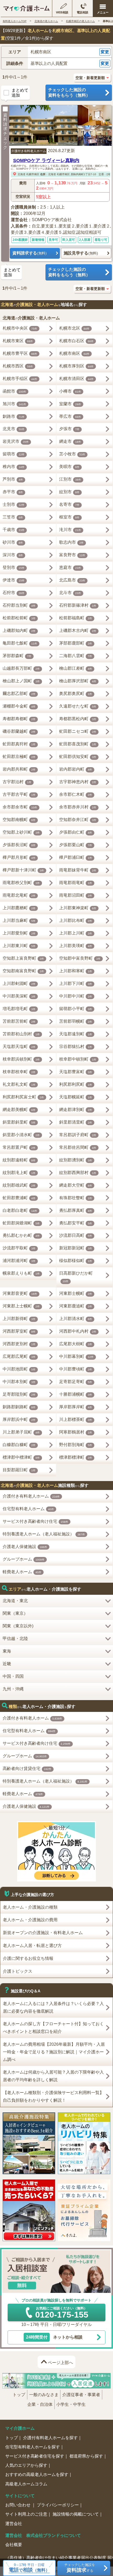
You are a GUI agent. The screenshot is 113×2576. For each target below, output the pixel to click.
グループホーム (24, 1559)
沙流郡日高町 (76, 1235)
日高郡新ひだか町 (76, 1277)
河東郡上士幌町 (21, 1306)
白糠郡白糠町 (19, 1445)
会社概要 (14, 2545)
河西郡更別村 (19, 1344)
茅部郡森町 (17, 656)
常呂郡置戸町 (19, 1147)
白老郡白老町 (20, 1210)
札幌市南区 (33, 174)
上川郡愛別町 (19, 933)
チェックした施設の (69, 92)
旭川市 (14, 404)
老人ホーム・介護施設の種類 (30, 1907)
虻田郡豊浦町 (19, 1198)
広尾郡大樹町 (76, 1344)
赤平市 (13, 492)
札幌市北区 (74, 328)
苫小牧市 (72, 454)
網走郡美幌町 (19, 1110)
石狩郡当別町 (19, 605)
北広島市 (72, 580)
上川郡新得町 (19, 1319)
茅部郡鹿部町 (76, 643)
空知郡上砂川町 (21, 832)
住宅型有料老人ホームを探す (33, 2447)
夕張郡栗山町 (76, 845)
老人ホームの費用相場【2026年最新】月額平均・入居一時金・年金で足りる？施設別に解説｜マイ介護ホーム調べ (54, 2052)
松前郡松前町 (19, 618)
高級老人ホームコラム (26, 2484)
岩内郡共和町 (19, 769)
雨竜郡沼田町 (76, 895)
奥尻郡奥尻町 (76, 694)
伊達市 (14, 580)
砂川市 (13, 542)
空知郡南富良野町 (23, 971)
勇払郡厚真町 (76, 1210)
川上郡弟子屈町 (21, 1432)
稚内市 (14, 467)
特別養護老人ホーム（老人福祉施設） (44, 1534)
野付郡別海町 (76, 1445)
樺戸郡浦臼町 (76, 857)
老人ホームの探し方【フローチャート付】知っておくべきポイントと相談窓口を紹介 (53, 2028)
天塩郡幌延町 (76, 1097)
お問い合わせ (18, 2505)
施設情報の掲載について (76, 2514)
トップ (19, 2395)
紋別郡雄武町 (19, 1185)
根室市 (69, 517)
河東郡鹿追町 (76, 1306)
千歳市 (14, 530)
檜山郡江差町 (76, 668)
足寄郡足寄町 (76, 1382)
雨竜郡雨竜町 (76, 883)
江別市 (70, 479)
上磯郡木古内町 (78, 630)
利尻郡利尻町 (76, 1084)
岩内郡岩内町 (76, 769)
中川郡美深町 (19, 996)
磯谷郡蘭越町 (19, 731)
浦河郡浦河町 (19, 1261)
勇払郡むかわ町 (21, 1235)
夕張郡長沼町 (19, 845)
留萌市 (14, 454)
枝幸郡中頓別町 (78, 1059)
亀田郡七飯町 (20, 643)
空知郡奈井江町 (78, 820)
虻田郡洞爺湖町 (21, 1223)
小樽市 (70, 391)
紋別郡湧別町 (76, 1160)
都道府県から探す (86, 2456)
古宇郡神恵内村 (78, 782)
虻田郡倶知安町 (78, 757)
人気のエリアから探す (26, 2465)
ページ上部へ (60, 2363)
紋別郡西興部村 (78, 1173)
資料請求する (30, 253)
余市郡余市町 (20, 807)
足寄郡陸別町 (19, 1394)
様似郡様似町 (76, 1261)
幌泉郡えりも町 (21, 1273)
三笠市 (13, 517)
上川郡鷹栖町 (19, 908)
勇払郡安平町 (76, 1223)
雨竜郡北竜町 (19, 895)
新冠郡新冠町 (76, 1248)
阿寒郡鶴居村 (76, 1432)
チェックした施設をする (80, 2568)
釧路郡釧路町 (19, 1407)
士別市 (14, 504)
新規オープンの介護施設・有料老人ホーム (43, 1933)
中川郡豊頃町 (76, 1369)
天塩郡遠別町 (76, 1034)
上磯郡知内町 (19, 630)
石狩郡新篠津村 (78, 605)
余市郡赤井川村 (78, 807)
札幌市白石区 (76, 341)
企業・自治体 (40, 2404)
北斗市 (70, 593)
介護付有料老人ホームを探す (50, 2438)
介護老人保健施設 (25, 1547)
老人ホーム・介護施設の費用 (30, 1920)
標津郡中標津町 (21, 1457)
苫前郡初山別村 (21, 1034)
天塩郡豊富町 (76, 1072)
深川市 (13, 555)
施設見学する (81, 253)
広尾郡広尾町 (19, 1356)
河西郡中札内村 (78, 1331)
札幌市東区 (18, 341)
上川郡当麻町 (19, 920)
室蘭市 (70, 404)
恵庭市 (70, 567)
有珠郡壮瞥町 (76, 1198)
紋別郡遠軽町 (19, 1160)
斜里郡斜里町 (19, 1122)
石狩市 (14, 593)
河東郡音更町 (20, 1293)
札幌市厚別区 (76, 366)
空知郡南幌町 (19, 820)
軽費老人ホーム (22, 1572)
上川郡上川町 (76, 933)
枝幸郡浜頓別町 (21, 1059)
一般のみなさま (44, 2395)
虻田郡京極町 (19, 757)
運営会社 (14, 2524)
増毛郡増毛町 (19, 1009)
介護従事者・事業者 (81, 2395)
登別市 (14, 567)
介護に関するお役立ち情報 (28, 1958)
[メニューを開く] (103, 9)
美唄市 (69, 467)
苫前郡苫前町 (19, 1021)
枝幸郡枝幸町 (19, 1072)
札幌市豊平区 (20, 353)
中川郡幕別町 (76, 1356)
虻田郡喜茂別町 (78, 744)
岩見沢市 (16, 441)
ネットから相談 (54, 2337)
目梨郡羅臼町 (19, 1470)
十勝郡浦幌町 (76, 1394)
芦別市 (13, 479)
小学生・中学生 (71, 2404)
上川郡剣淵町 (19, 983)
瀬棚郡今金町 (19, 706)
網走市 (70, 441)
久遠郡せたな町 (78, 706)
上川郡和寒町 (76, 971)
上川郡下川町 (76, 983)
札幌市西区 (18, 366)
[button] (56, 52)
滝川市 (70, 530)
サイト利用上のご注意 (26, 2514)
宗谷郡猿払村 (76, 1046)
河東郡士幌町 (76, 1293)
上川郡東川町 (19, 946)
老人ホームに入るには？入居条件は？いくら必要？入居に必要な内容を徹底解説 (53, 2007)
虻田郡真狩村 (19, 744)
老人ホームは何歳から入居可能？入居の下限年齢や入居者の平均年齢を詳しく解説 (53, 2076)
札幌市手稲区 (20, 379)
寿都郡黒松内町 (78, 719)
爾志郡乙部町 (19, 694)
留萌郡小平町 (76, 1009)
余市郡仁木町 (76, 794)
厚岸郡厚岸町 (76, 1407)
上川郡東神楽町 (78, 908)
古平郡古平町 (19, 794)
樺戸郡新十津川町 (23, 870)
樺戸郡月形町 (19, 857)
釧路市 (14, 416)
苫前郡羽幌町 (76, 1021)
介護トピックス (18, 1971)
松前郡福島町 (76, 618)
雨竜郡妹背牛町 (78, 870)
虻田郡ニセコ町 (78, 731)
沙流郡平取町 (19, 1248)
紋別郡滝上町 (19, 1173)
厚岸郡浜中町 (19, 1419)
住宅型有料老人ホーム (28, 1509)
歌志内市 (71, 542)
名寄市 (69, 504)
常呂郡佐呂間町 (78, 1147)
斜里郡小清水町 (21, 1135)
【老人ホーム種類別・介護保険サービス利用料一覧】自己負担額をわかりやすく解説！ (53, 2096)
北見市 (14, 429)
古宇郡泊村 (17, 782)
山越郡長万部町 (21, 668)
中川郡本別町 (19, 1382)
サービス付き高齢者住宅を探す (35, 2456)
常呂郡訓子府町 (78, 1135)
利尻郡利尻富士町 (23, 1097)
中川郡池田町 (19, 1369)
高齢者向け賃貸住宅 (27, 1769)
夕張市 (69, 429)
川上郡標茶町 (76, 1419)
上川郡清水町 (76, 1319)
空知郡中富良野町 (80, 958)
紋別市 (69, 492)
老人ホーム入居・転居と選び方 (32, 1946)
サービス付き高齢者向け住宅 (35, 1521)
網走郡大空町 (76, 1185)
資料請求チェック (5, 131)
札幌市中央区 (20, 328)
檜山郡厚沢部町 (78, 681)
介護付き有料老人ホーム (29, 151)
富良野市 (72, 555)
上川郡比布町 (76, 920)
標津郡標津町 (76, 1457)
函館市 (14, 391)
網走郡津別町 (76, 1110)
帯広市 (70, 416)
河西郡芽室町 (19, 1331)
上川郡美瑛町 (76, 946)
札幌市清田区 (76, 379)
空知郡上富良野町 (23, 958)
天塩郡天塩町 (19, 1046)
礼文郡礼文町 (19, 1084)
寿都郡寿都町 (19, 719)
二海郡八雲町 (76, 656)
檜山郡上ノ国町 (21, 681)
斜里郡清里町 (76, 1122)
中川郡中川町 (76, 996)
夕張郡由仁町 (76, 832)
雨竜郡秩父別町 (21, 883)
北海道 (22, 174)
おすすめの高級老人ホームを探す (37, 2474)
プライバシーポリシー (58, 2505)
